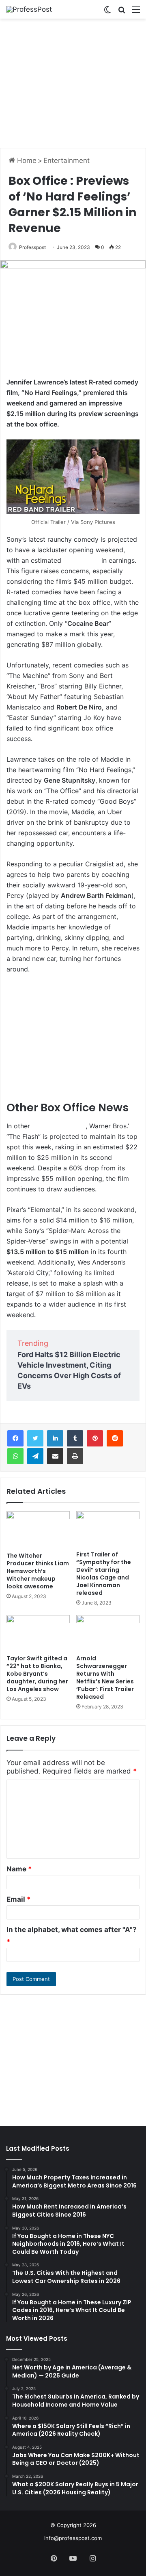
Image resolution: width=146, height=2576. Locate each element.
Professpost (32, 247)
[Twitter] (35, 1438)
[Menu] (136, 12)
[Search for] (122, 12)
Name (19, 1869)
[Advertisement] (73, 83)
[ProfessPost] (29, 9)
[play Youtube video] (73, 477)
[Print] (75, 1456)
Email (19, 1899)
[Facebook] (15, 1438)
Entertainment (67, 160)
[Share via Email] (55, 1456)
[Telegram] (35, 1456)
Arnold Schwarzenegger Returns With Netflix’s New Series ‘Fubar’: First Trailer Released (105, 1678)
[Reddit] (115, 1438)
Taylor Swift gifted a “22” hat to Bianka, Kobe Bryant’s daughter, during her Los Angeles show (37, 1674)
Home (26, 160)
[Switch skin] (107, 12)
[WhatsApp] (15, 1456)
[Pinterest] (95, 1438)
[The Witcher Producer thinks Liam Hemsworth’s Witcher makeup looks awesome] (38, 1530)
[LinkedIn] (55, 1438)
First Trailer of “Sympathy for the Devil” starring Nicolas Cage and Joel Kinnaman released (104, 1574)
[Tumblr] (75, 1438)
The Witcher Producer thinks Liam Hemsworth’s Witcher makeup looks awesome (38, 1571)
